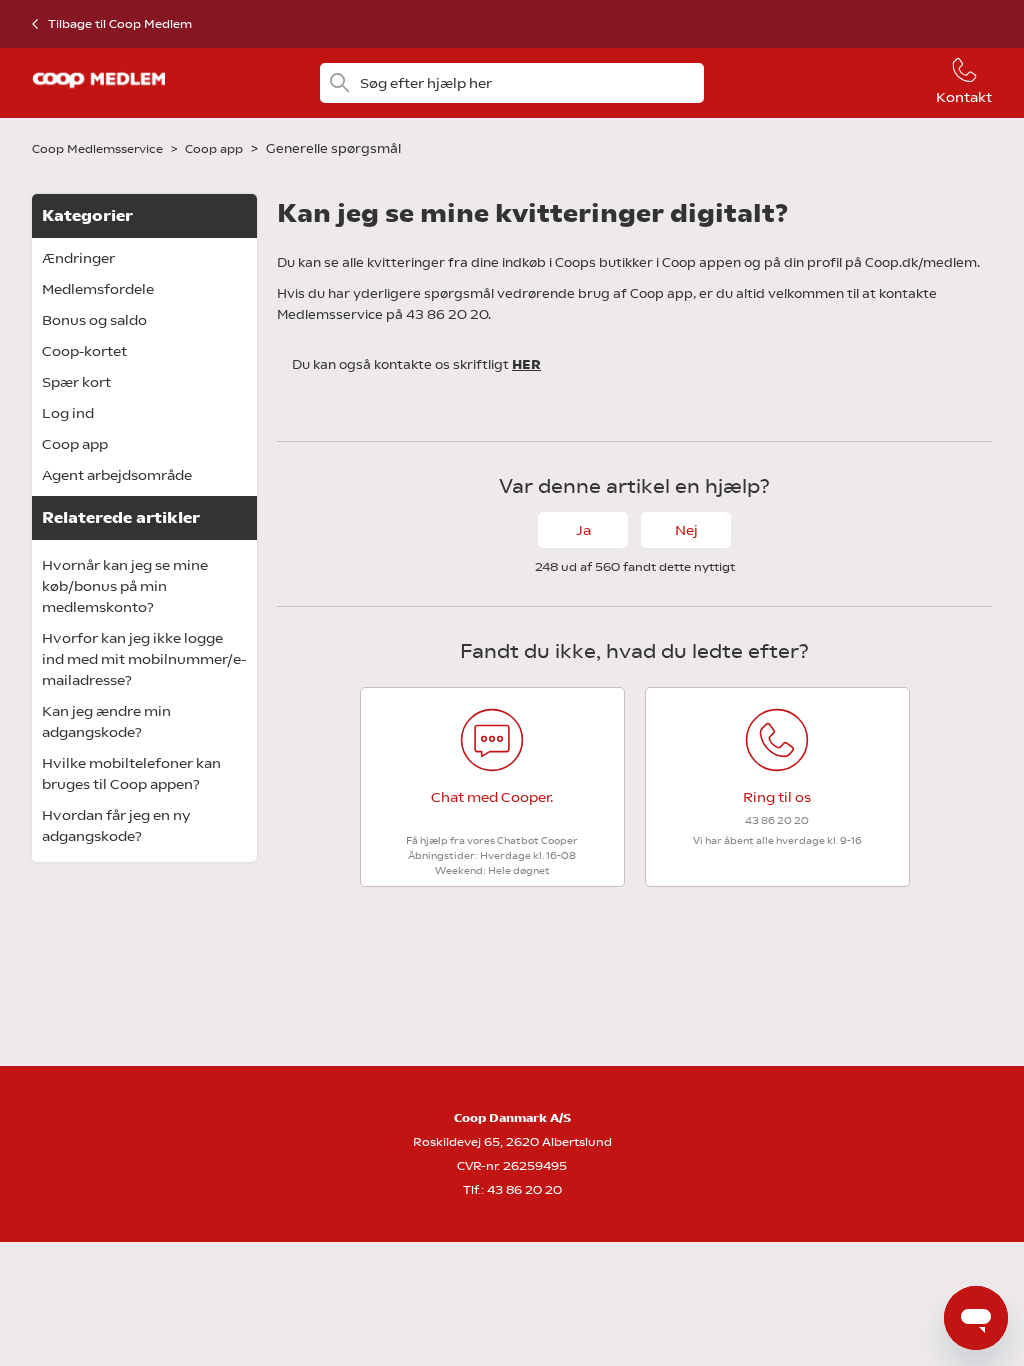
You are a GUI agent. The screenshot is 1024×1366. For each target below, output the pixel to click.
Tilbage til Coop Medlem (120, 24)
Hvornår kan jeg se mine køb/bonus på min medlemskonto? (125, 586)
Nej (686, 530)
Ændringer (78, 258)
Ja (583, 530)
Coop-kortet (84, 351)
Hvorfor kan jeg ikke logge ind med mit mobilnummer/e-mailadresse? (144, 659)
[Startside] (98, 94)
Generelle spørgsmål (333, 148)
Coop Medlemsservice (97, 149)
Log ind (68, 413)
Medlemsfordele (98, 289)
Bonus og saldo (94, 320)
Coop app (215, 149)
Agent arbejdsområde (117, 475)
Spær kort (76, 382)
